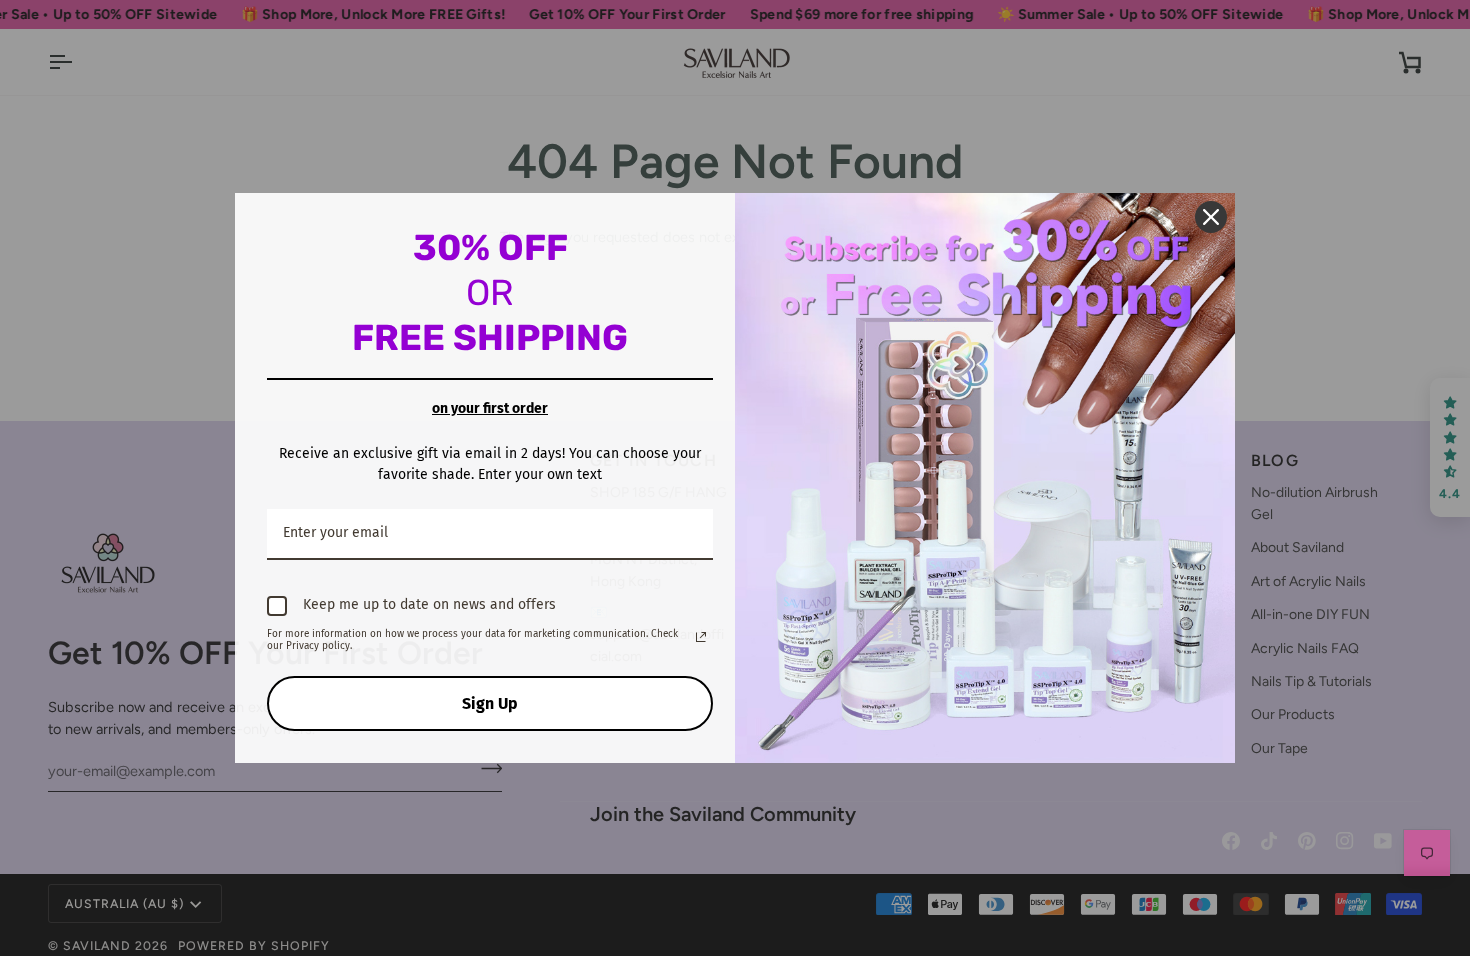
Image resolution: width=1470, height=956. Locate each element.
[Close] (1211, 217)
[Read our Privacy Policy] (701, 637)
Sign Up (490, 703)
